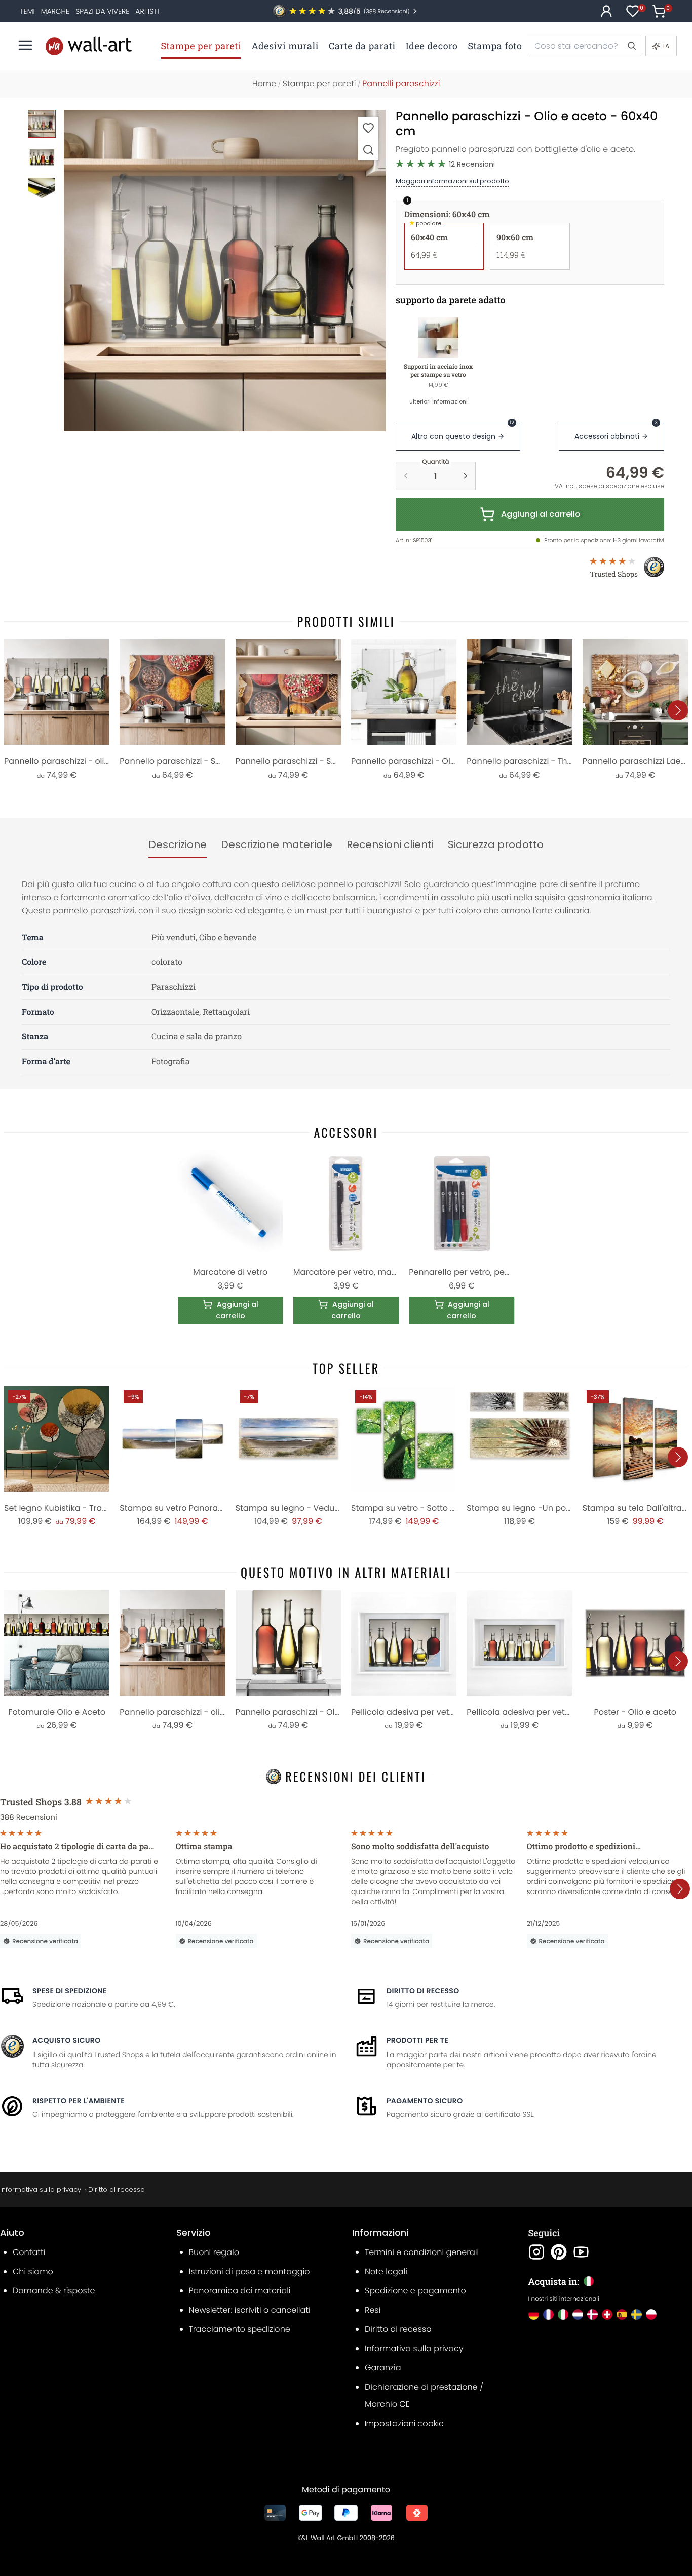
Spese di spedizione (70, 1991)
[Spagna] (622, 2315)
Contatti (29, 2252)
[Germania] (534, 2315)
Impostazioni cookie (404, 2423)
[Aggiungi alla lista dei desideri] (368, 128)
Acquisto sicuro (67, 2040)
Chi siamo (33, 2271)
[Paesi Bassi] (578, 2315)
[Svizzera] (607, 2315)
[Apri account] (606, 11)
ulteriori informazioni (438, 401)
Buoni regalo (214, 2252)
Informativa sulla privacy (41, 2189)
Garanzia (383, 2368)
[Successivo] (678, 710)
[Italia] (563, 2315)
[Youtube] (581, 2252)
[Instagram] (536, 2252)
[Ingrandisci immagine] (368, 150)
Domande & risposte (54, 2291)
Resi (373, 2310)
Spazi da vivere (102, 11)
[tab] (178, 845)
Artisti (147, 11)
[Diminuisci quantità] (406, 476)
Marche (55, 11)
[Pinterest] (559, 2252)
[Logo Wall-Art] (89, 46)
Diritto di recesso (423, 1991)
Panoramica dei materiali (240, 2291)
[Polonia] (651, 2315)
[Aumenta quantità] (466, 476)
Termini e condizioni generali (422, 2252)
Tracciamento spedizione (240, 2329)
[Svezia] (637, 2315)
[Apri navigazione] (25, 45)
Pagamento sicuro (425, 2101)
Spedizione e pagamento (415, 2291)
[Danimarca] (592, 2315)
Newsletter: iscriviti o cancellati (250, 2310)
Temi (27, 11)
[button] (225, 271)
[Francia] (548, 2315)
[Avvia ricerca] (631, 46)
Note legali (386, 2271)
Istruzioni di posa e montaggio (249, 2271)
